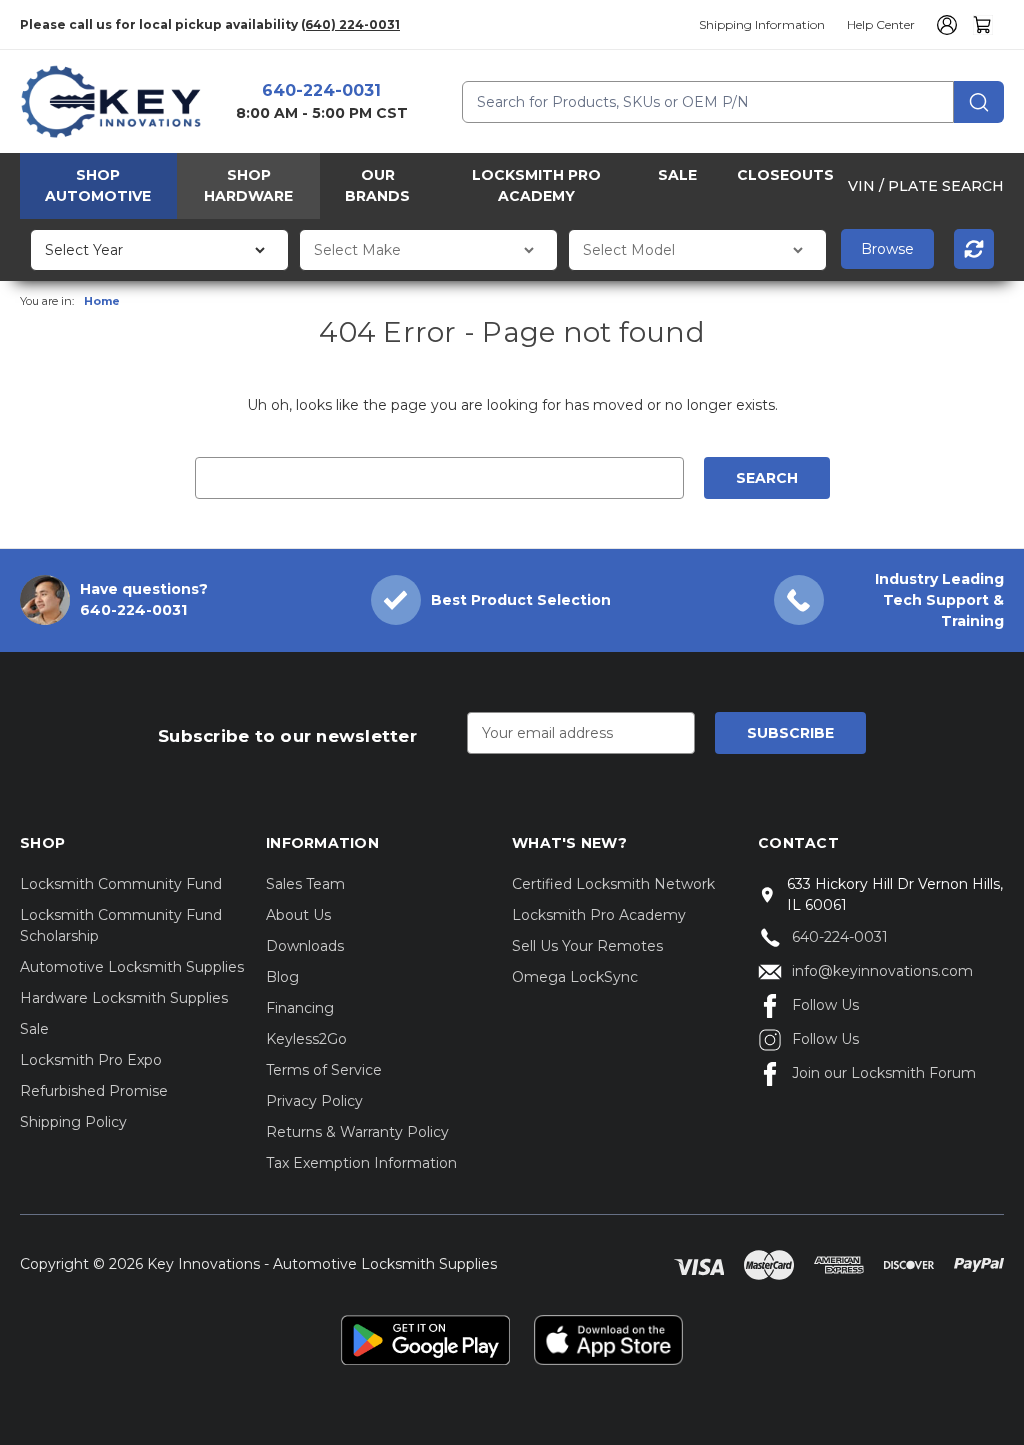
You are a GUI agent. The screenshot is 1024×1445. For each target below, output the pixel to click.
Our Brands (377, 185)
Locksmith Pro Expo (91, 1060)
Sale (677, 175)
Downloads (305, 946)
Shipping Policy (73, 1122)
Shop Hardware (248, 185)
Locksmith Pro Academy (536, 185)
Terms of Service (324, 1070)
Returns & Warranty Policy (357, 1132)
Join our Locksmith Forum (884, 1073)
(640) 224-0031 (350, 24)
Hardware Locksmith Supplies (124, 998)
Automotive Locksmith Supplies (132, 967)
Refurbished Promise (94, 1091)
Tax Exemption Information (361, 1163)
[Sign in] (944, 25)
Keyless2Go (306, 1039)
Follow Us (825, 1005)
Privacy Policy (314, 1101)
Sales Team (305, 884)
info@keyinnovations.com (882, 971)
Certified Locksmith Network (613, 884)
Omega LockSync (575, 977)
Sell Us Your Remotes (587, 946)
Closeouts (785, 175)
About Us (298, 915)
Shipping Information (762, 24)
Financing (300, 1008)
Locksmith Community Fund (121, 884)
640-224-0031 (321, 90)
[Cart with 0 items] (983, 24)
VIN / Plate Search (926, 186)
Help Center (881, 24)
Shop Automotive (98, 185)
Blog (282, 977)
